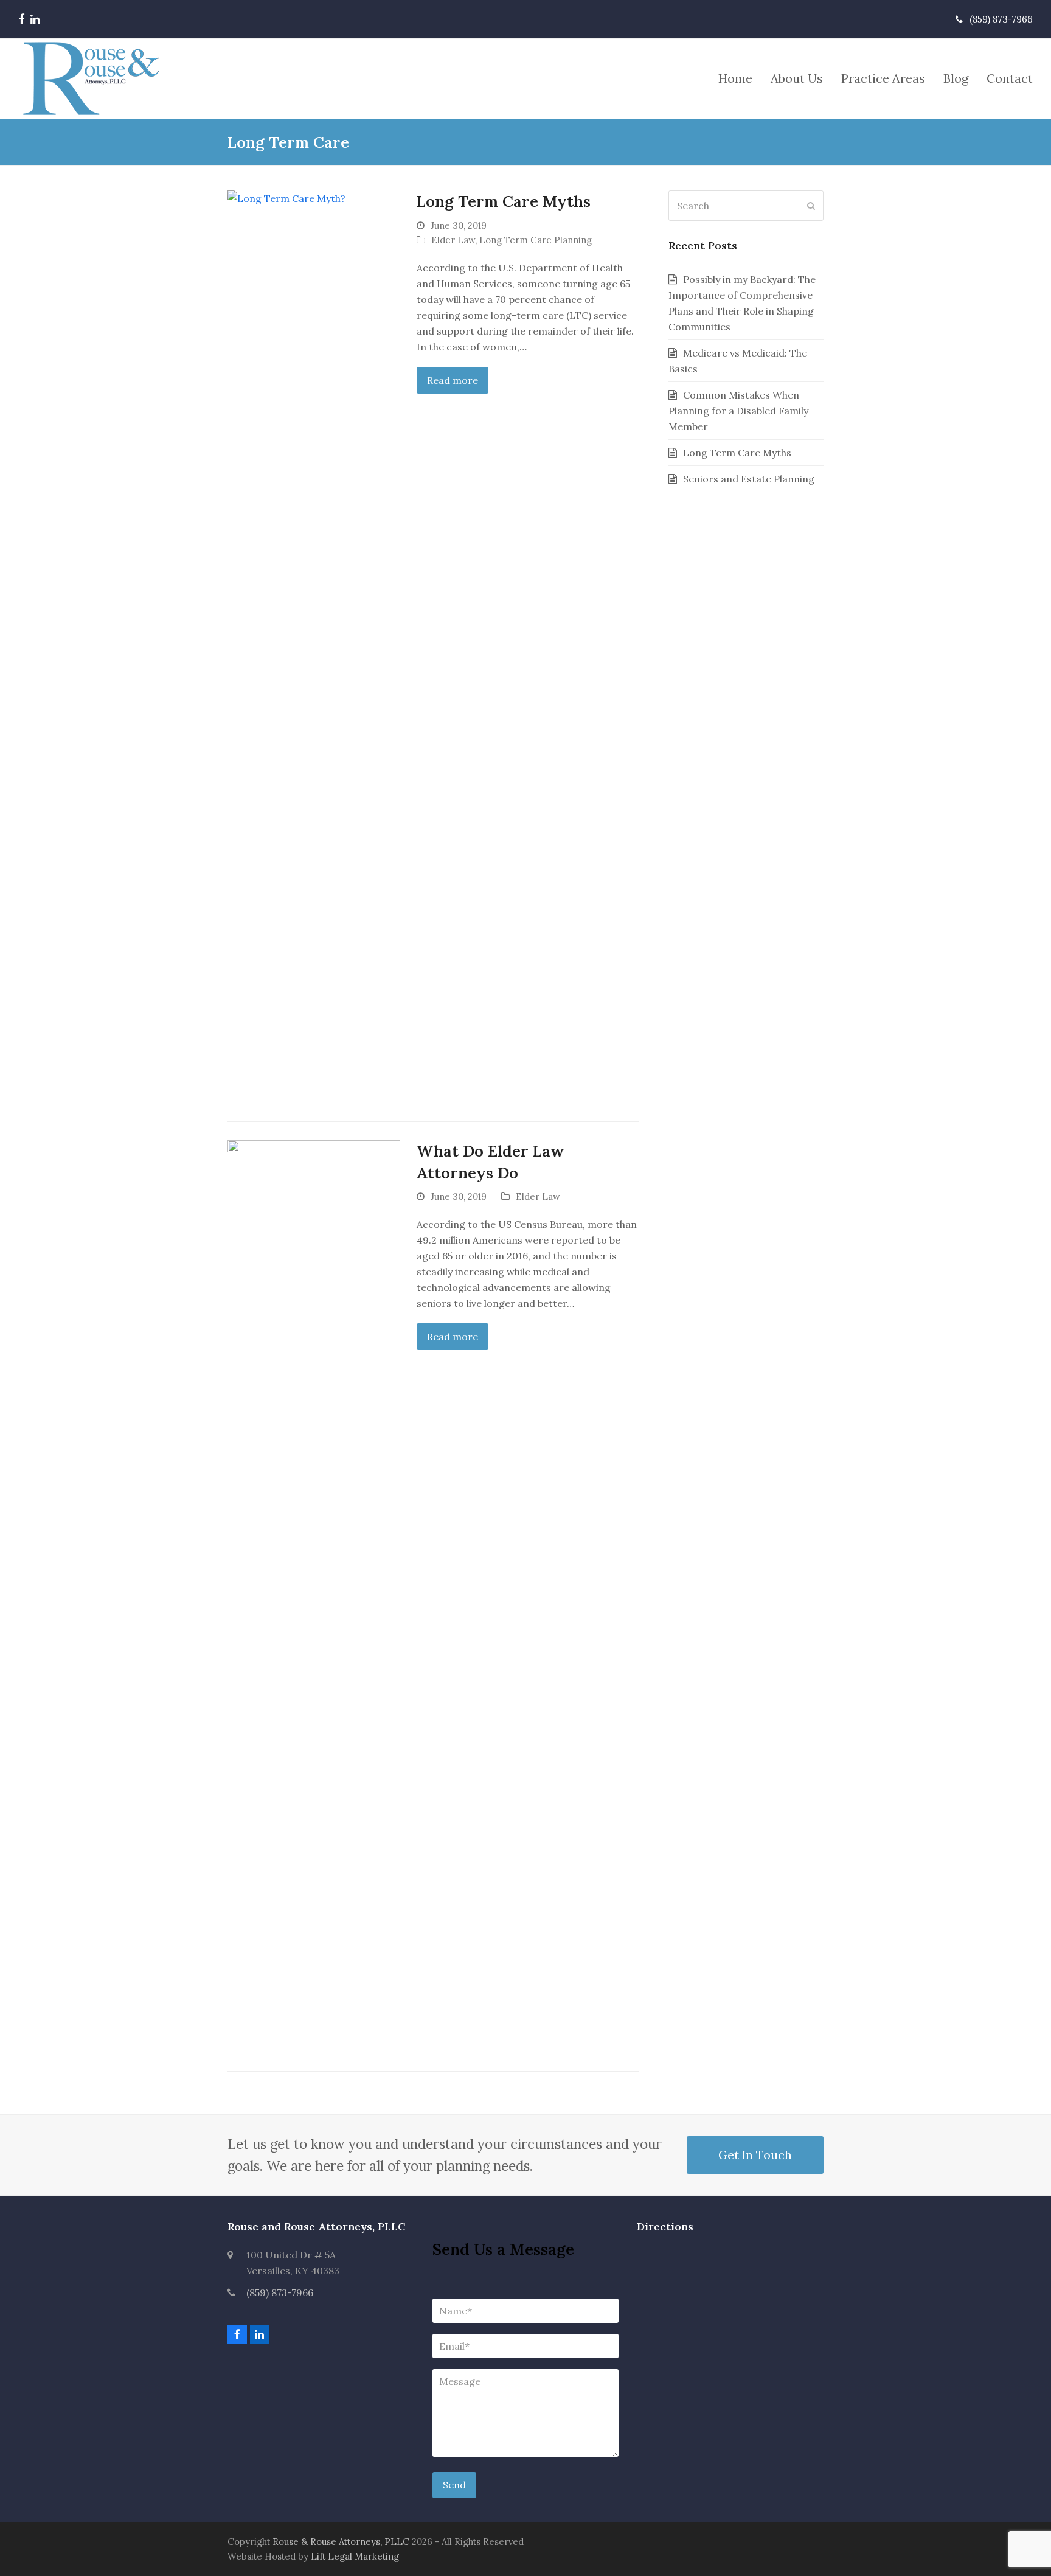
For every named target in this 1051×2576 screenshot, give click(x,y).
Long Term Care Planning (536, 240)
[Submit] (811, 206)
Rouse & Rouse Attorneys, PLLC (341, 2542)
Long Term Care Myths (504, 201)
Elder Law (453, 240)
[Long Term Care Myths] (314, 646)
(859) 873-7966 (280, 2292)
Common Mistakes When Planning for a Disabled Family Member (738, 411)
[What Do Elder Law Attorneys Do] (314, 1595)
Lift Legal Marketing (355, 2556)
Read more (453, 380)
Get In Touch (755, 2155)
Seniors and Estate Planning (749, 479)
